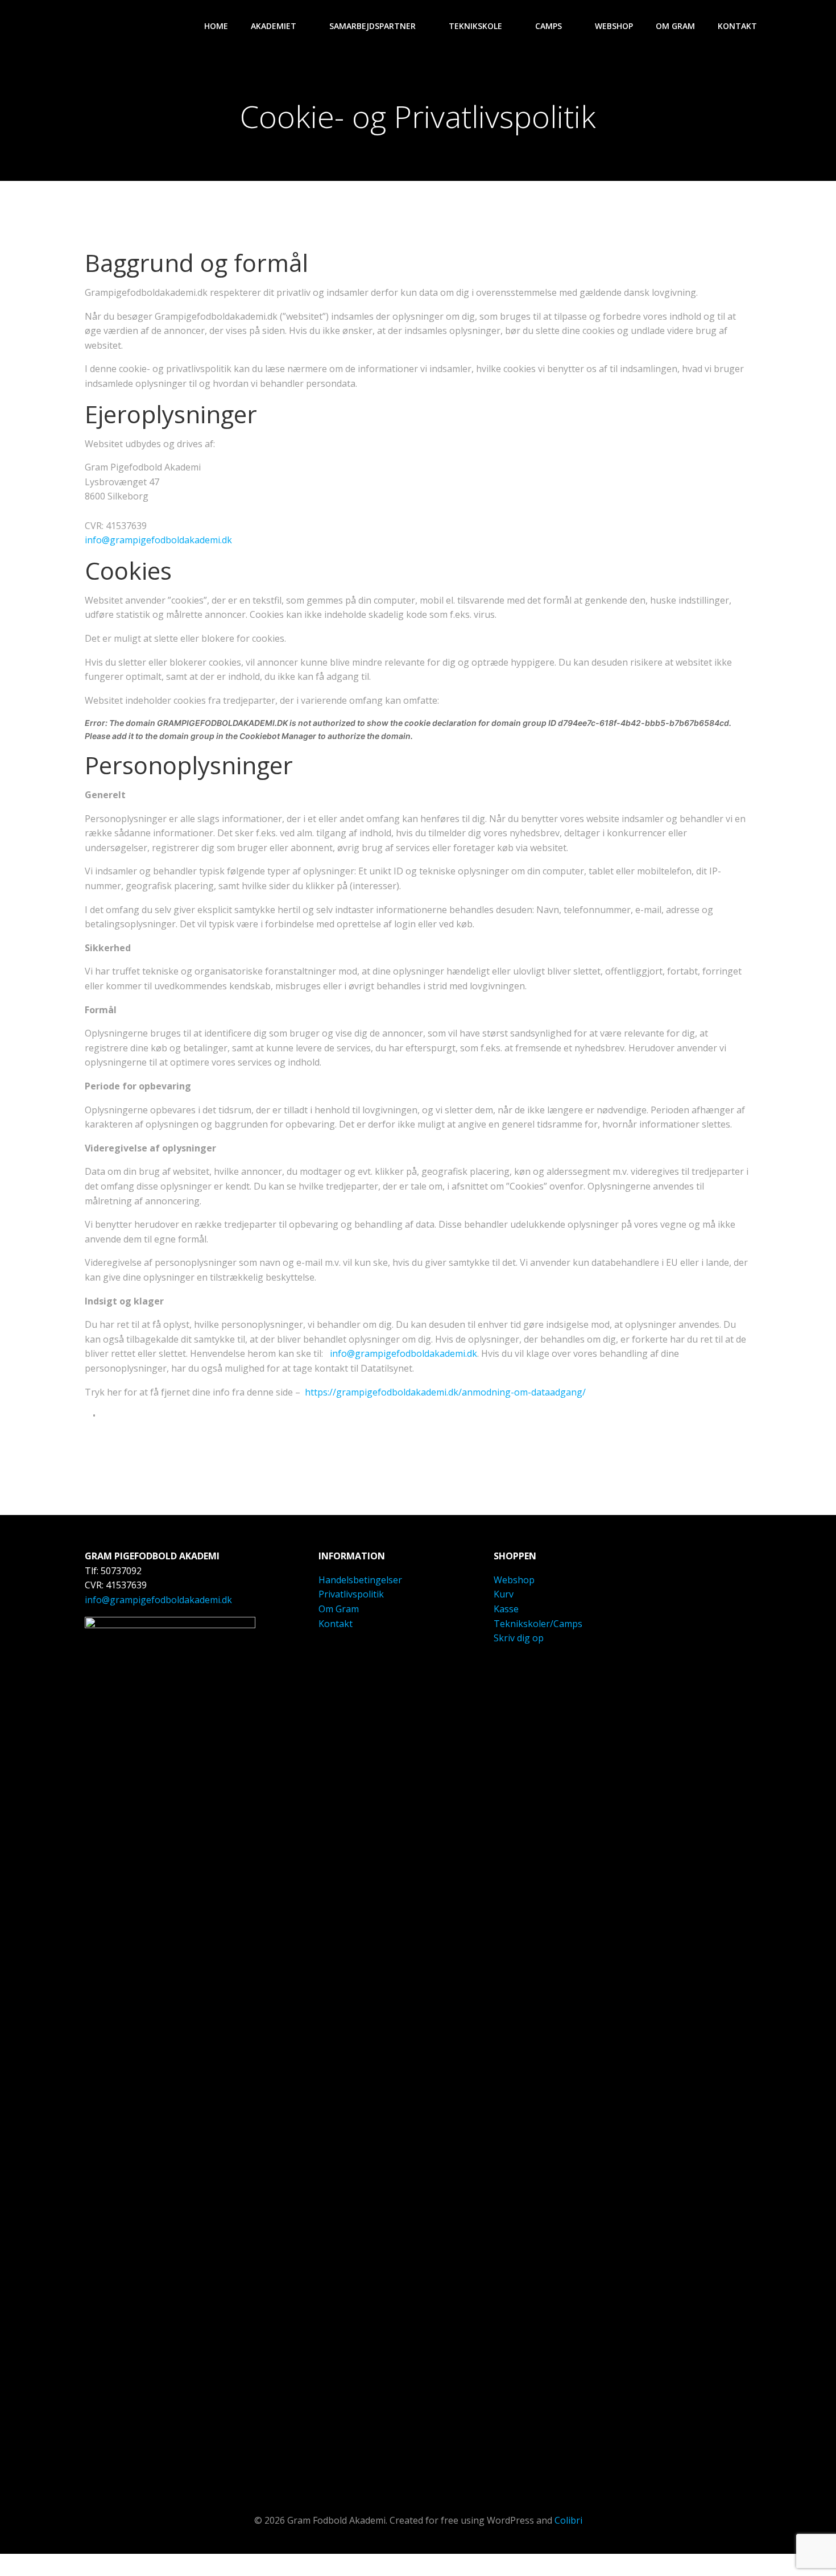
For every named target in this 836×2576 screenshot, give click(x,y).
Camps (549, 26)
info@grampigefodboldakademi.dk (158, 540)
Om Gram (675, 26)
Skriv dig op (519, 1638)
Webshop (614, 26)
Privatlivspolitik (351, 1594)
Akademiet (274, 26)
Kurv (504, 1594)
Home (216, 26)
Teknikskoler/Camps (538, 1624)
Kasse (506, 1609)
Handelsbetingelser (360, 1580)
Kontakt (737, 26)
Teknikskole (475, 26)
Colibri (568, 2520)
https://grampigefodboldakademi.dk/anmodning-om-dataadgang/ (445, 1392)
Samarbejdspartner (373, 26)
